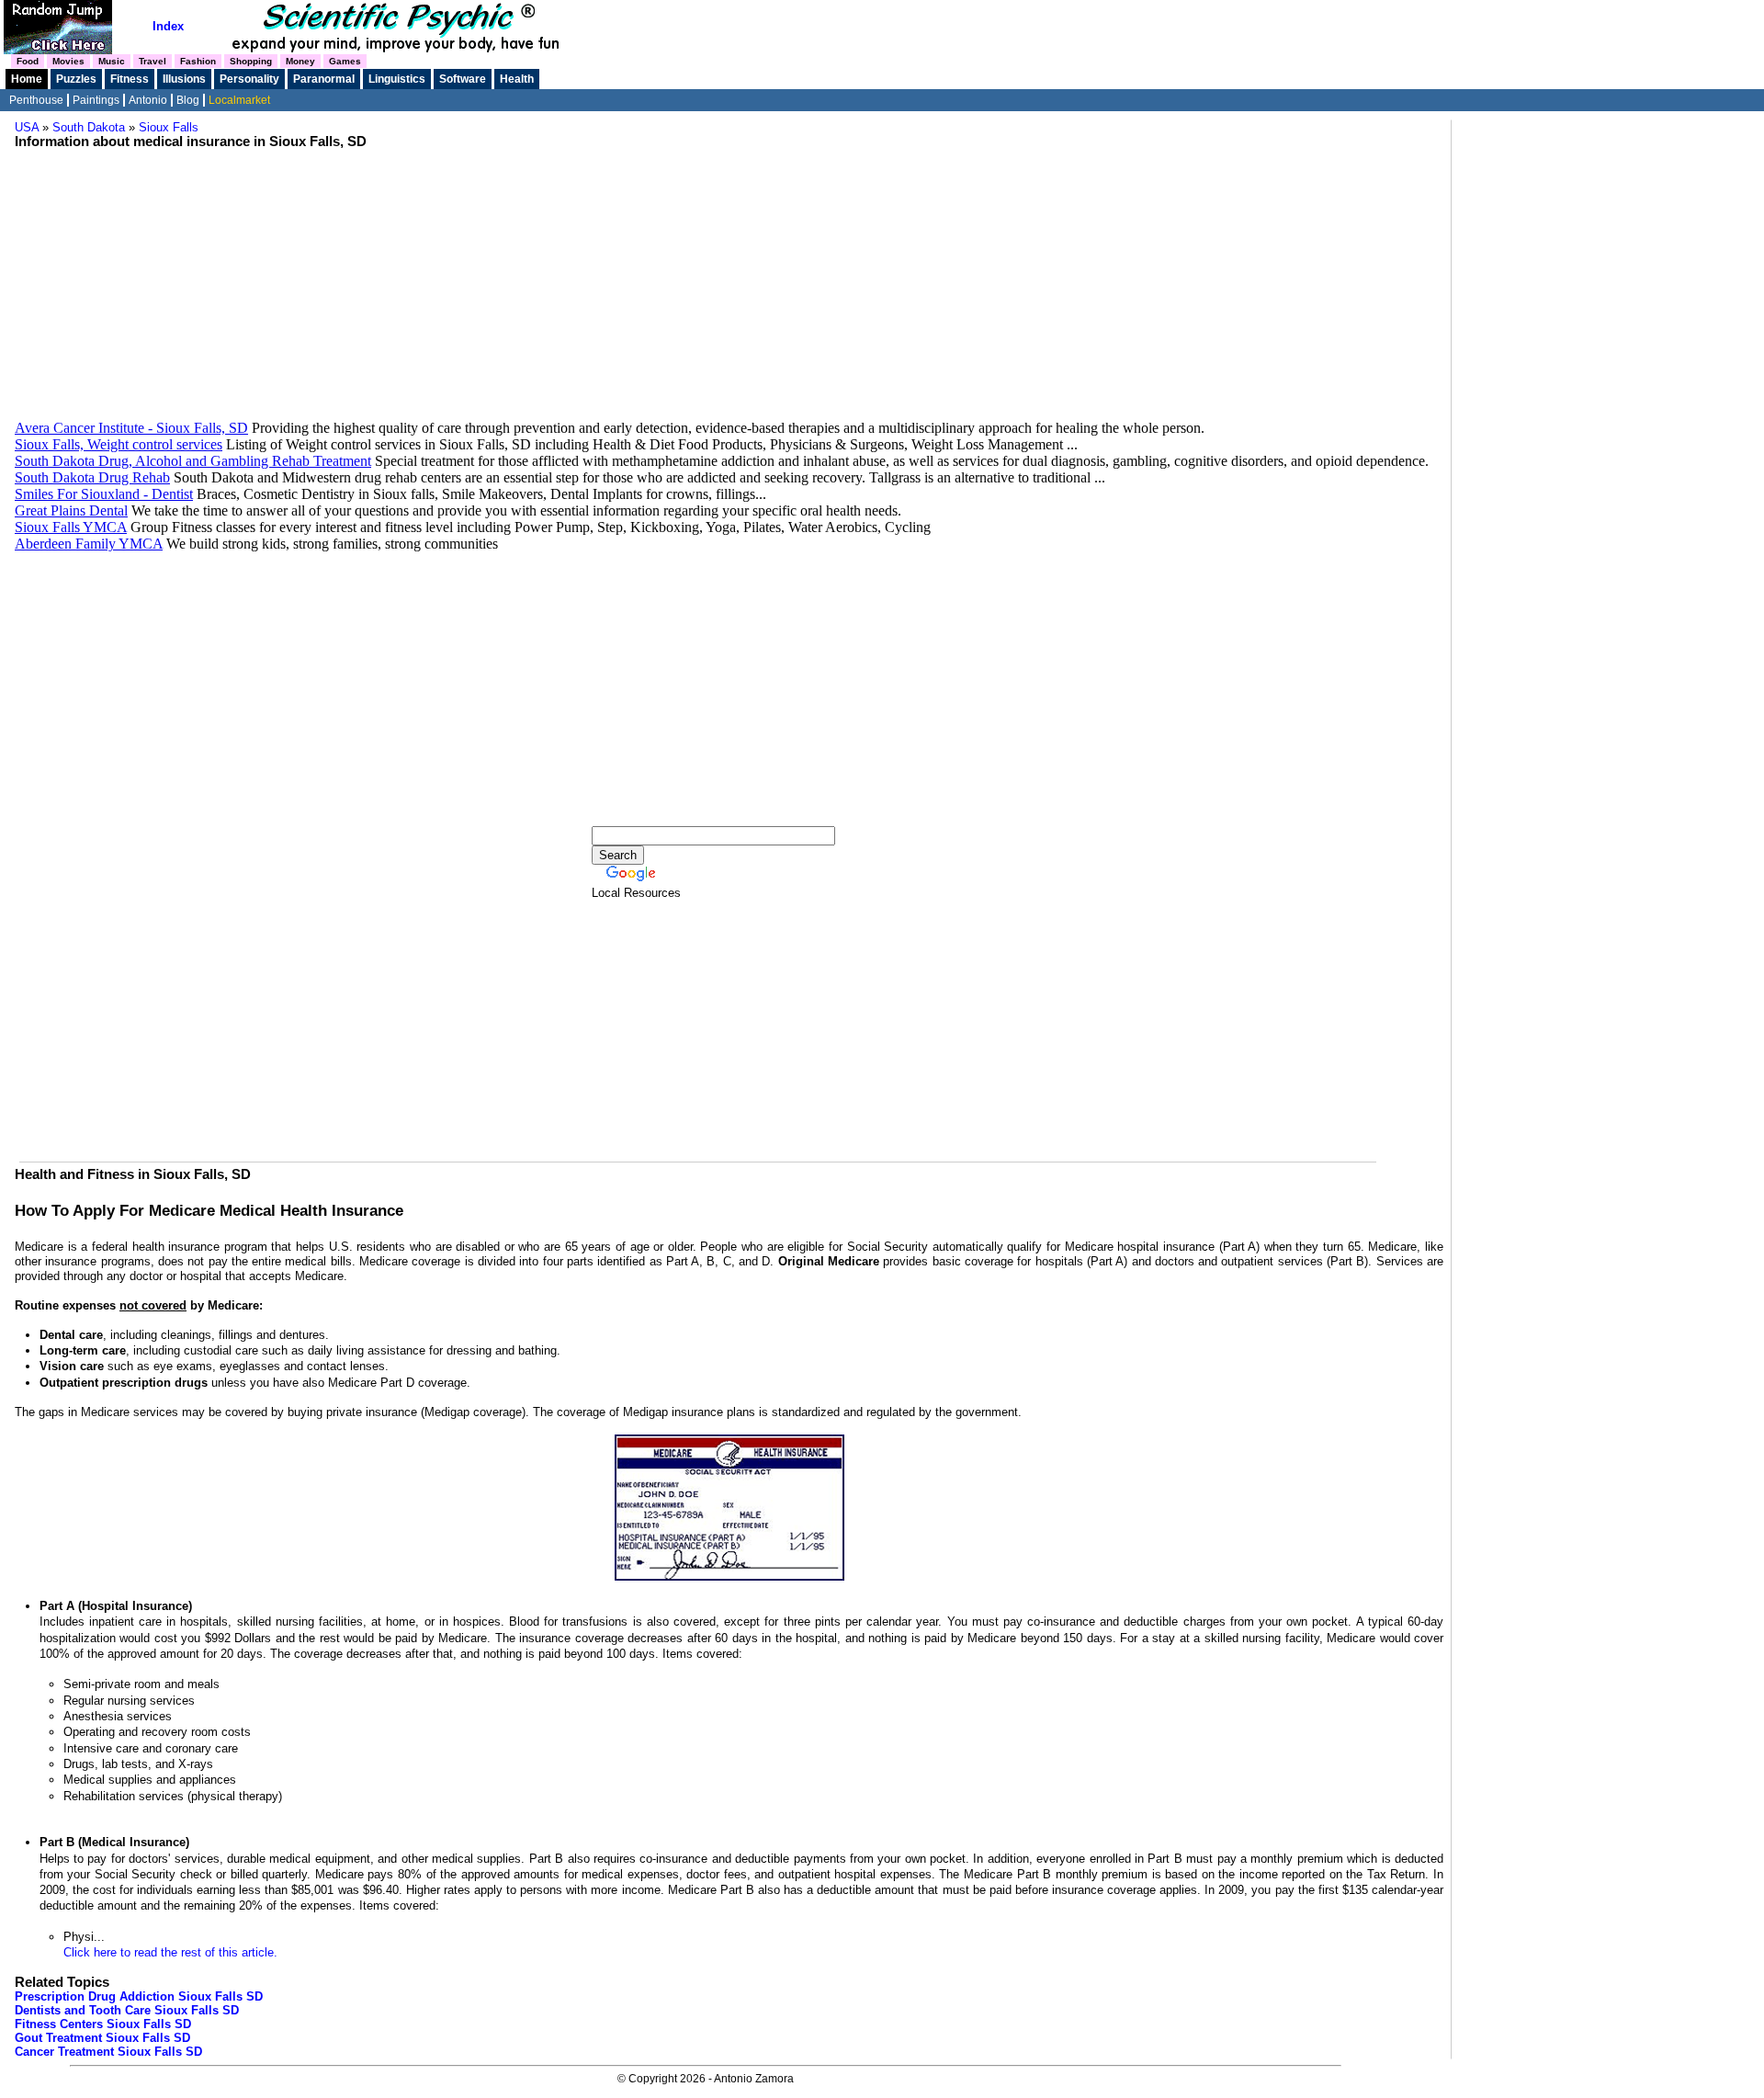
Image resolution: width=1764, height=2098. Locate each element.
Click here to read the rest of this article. (170, 1952)
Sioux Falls (169, 127)
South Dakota (89, 127)
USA (27, 127)
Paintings (96, 100)
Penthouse (36, 100)
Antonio (148, 100)
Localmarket (239, 100)
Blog (188, 100)
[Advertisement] (729, 291)
